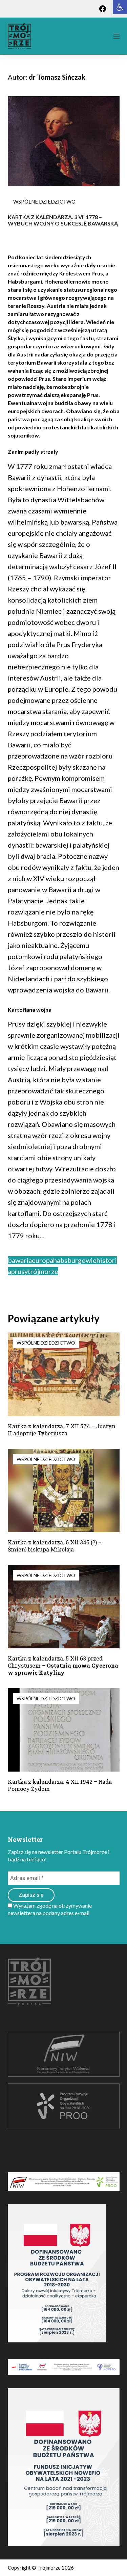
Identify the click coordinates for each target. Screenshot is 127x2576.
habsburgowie (75, 1260)
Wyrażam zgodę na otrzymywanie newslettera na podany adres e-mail (50, 1909)
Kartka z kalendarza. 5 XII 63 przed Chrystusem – (63, 1665)
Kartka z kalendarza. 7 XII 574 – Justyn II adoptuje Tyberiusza (62, 1430)
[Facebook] (103, 9)
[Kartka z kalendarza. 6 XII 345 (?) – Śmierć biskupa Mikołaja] (64, 1491)
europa (43, 1260)
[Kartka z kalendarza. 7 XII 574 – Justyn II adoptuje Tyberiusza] (64, 1374)
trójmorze (43, 1271)
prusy (19, 1271)
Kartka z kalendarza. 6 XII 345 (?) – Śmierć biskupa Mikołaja (55, 1546)
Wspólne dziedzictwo (44, 202)
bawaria (20, 1260)
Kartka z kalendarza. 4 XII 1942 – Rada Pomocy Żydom (60, 1785)
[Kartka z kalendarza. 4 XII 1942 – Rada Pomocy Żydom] (64, 1730)
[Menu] (117, 36)
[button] (120, 7)
